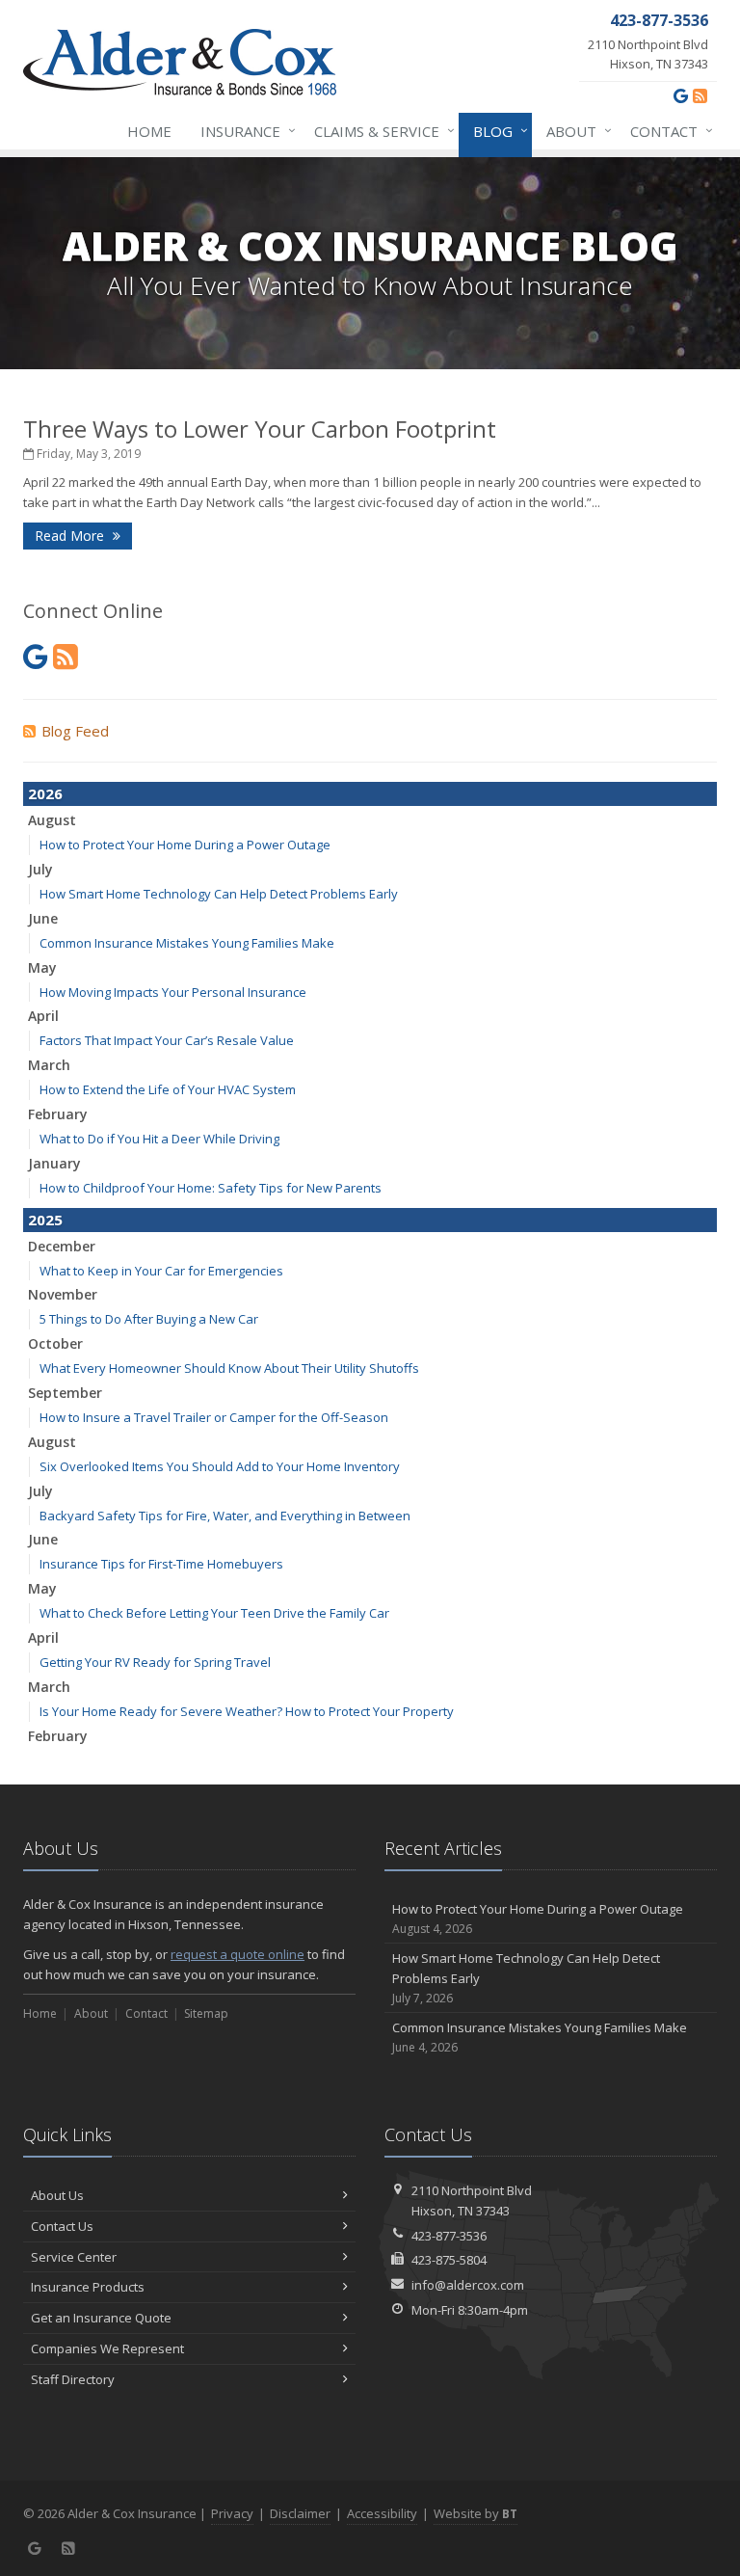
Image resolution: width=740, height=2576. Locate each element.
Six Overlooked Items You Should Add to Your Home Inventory (220, 1466)
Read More (71, 536)
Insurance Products (88, 2287)
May (42, 967)
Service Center (74, 2257)
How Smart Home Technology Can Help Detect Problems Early (219, 894)
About (574, 131)
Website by (476, 2513)
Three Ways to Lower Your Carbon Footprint (260, 429)
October (55, 1343)
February (58, 1114)
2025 (45, 1220)
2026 (45, 793)
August (52, 820)
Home (149, 131)
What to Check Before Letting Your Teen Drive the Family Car (214, 1613)
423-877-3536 (449, 2236)
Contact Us (62, 2226)
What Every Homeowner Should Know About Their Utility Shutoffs (229, 1368)
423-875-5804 (449, 2260)
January (54, 1163)
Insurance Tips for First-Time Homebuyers (161, 1564)
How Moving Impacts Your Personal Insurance (173, 992)
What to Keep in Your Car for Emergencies (161, 1271)
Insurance (243, 131)
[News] (700, 95)
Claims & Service (380, 131)
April (43, 1016)
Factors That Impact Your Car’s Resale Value (167, 1040)
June (43, 918)
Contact (667, 131)
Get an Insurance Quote (101, 2318)
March (49, 1065)
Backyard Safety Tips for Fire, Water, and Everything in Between (225, 1516)
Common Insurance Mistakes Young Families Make (187, 943)
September (65, 1393)
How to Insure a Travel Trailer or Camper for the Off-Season (214, 1417)
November (63, 1294)
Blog (496, 131)
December (62, 1246)
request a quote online (238, 1954)
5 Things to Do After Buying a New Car (149, 1319)
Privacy (232, 2513)
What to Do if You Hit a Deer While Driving (159, 1139)
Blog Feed (75, 731)
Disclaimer (300, 2513)
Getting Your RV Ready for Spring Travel (155, 1662)
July (40, 869)
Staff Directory (73, 2379)
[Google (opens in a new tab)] (681, 95)
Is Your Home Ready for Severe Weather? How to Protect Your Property (247, 1711)
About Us (57, 2195)
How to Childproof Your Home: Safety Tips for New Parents (211, 1188)
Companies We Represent (107, 2348)
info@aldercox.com (468, 2285)
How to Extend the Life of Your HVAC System (168, 1089)
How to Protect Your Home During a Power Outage (185, 845)
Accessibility (382, 2513)
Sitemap (206, 2013)
